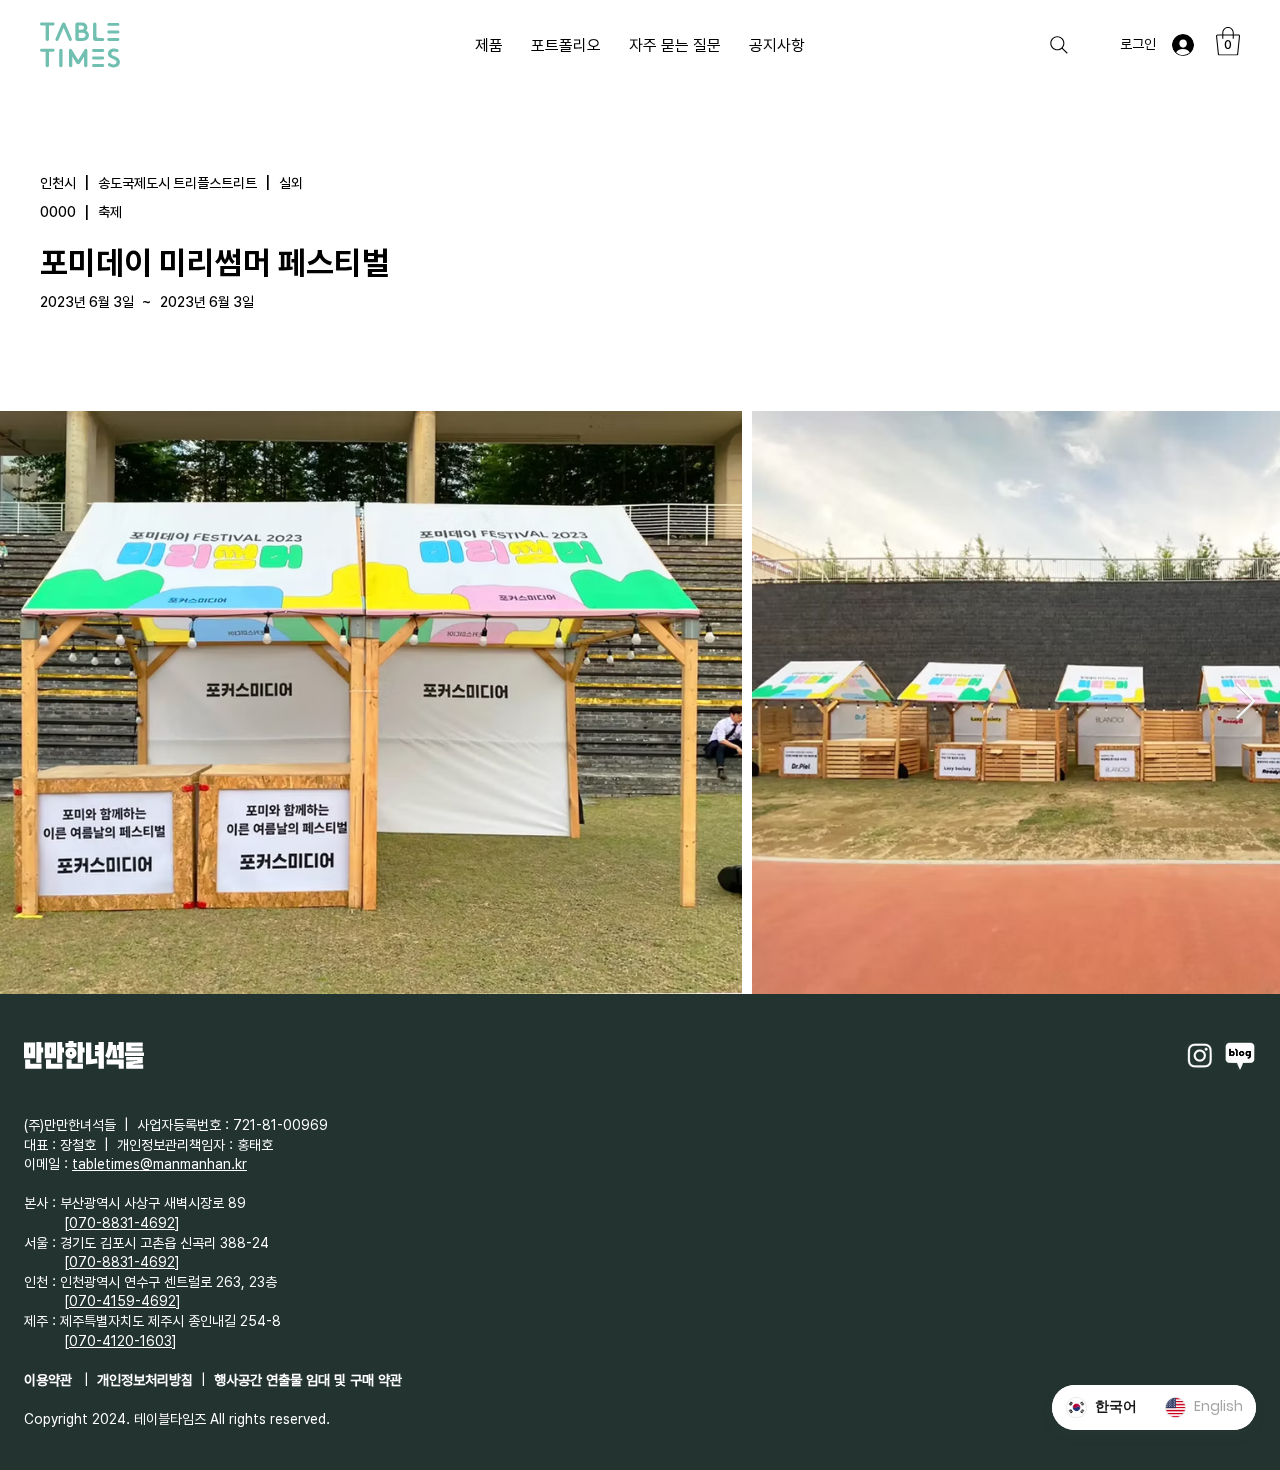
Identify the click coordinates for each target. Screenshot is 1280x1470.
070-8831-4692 (122, 1223)
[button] (1228, 41)
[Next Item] (1245, 702)
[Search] (1059, 45)
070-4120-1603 (120, 1341)
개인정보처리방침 (145, 1380)
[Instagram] (1200, 1055)
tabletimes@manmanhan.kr (159, 1164)
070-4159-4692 (122, 1301)
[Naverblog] (1240, 1055)
